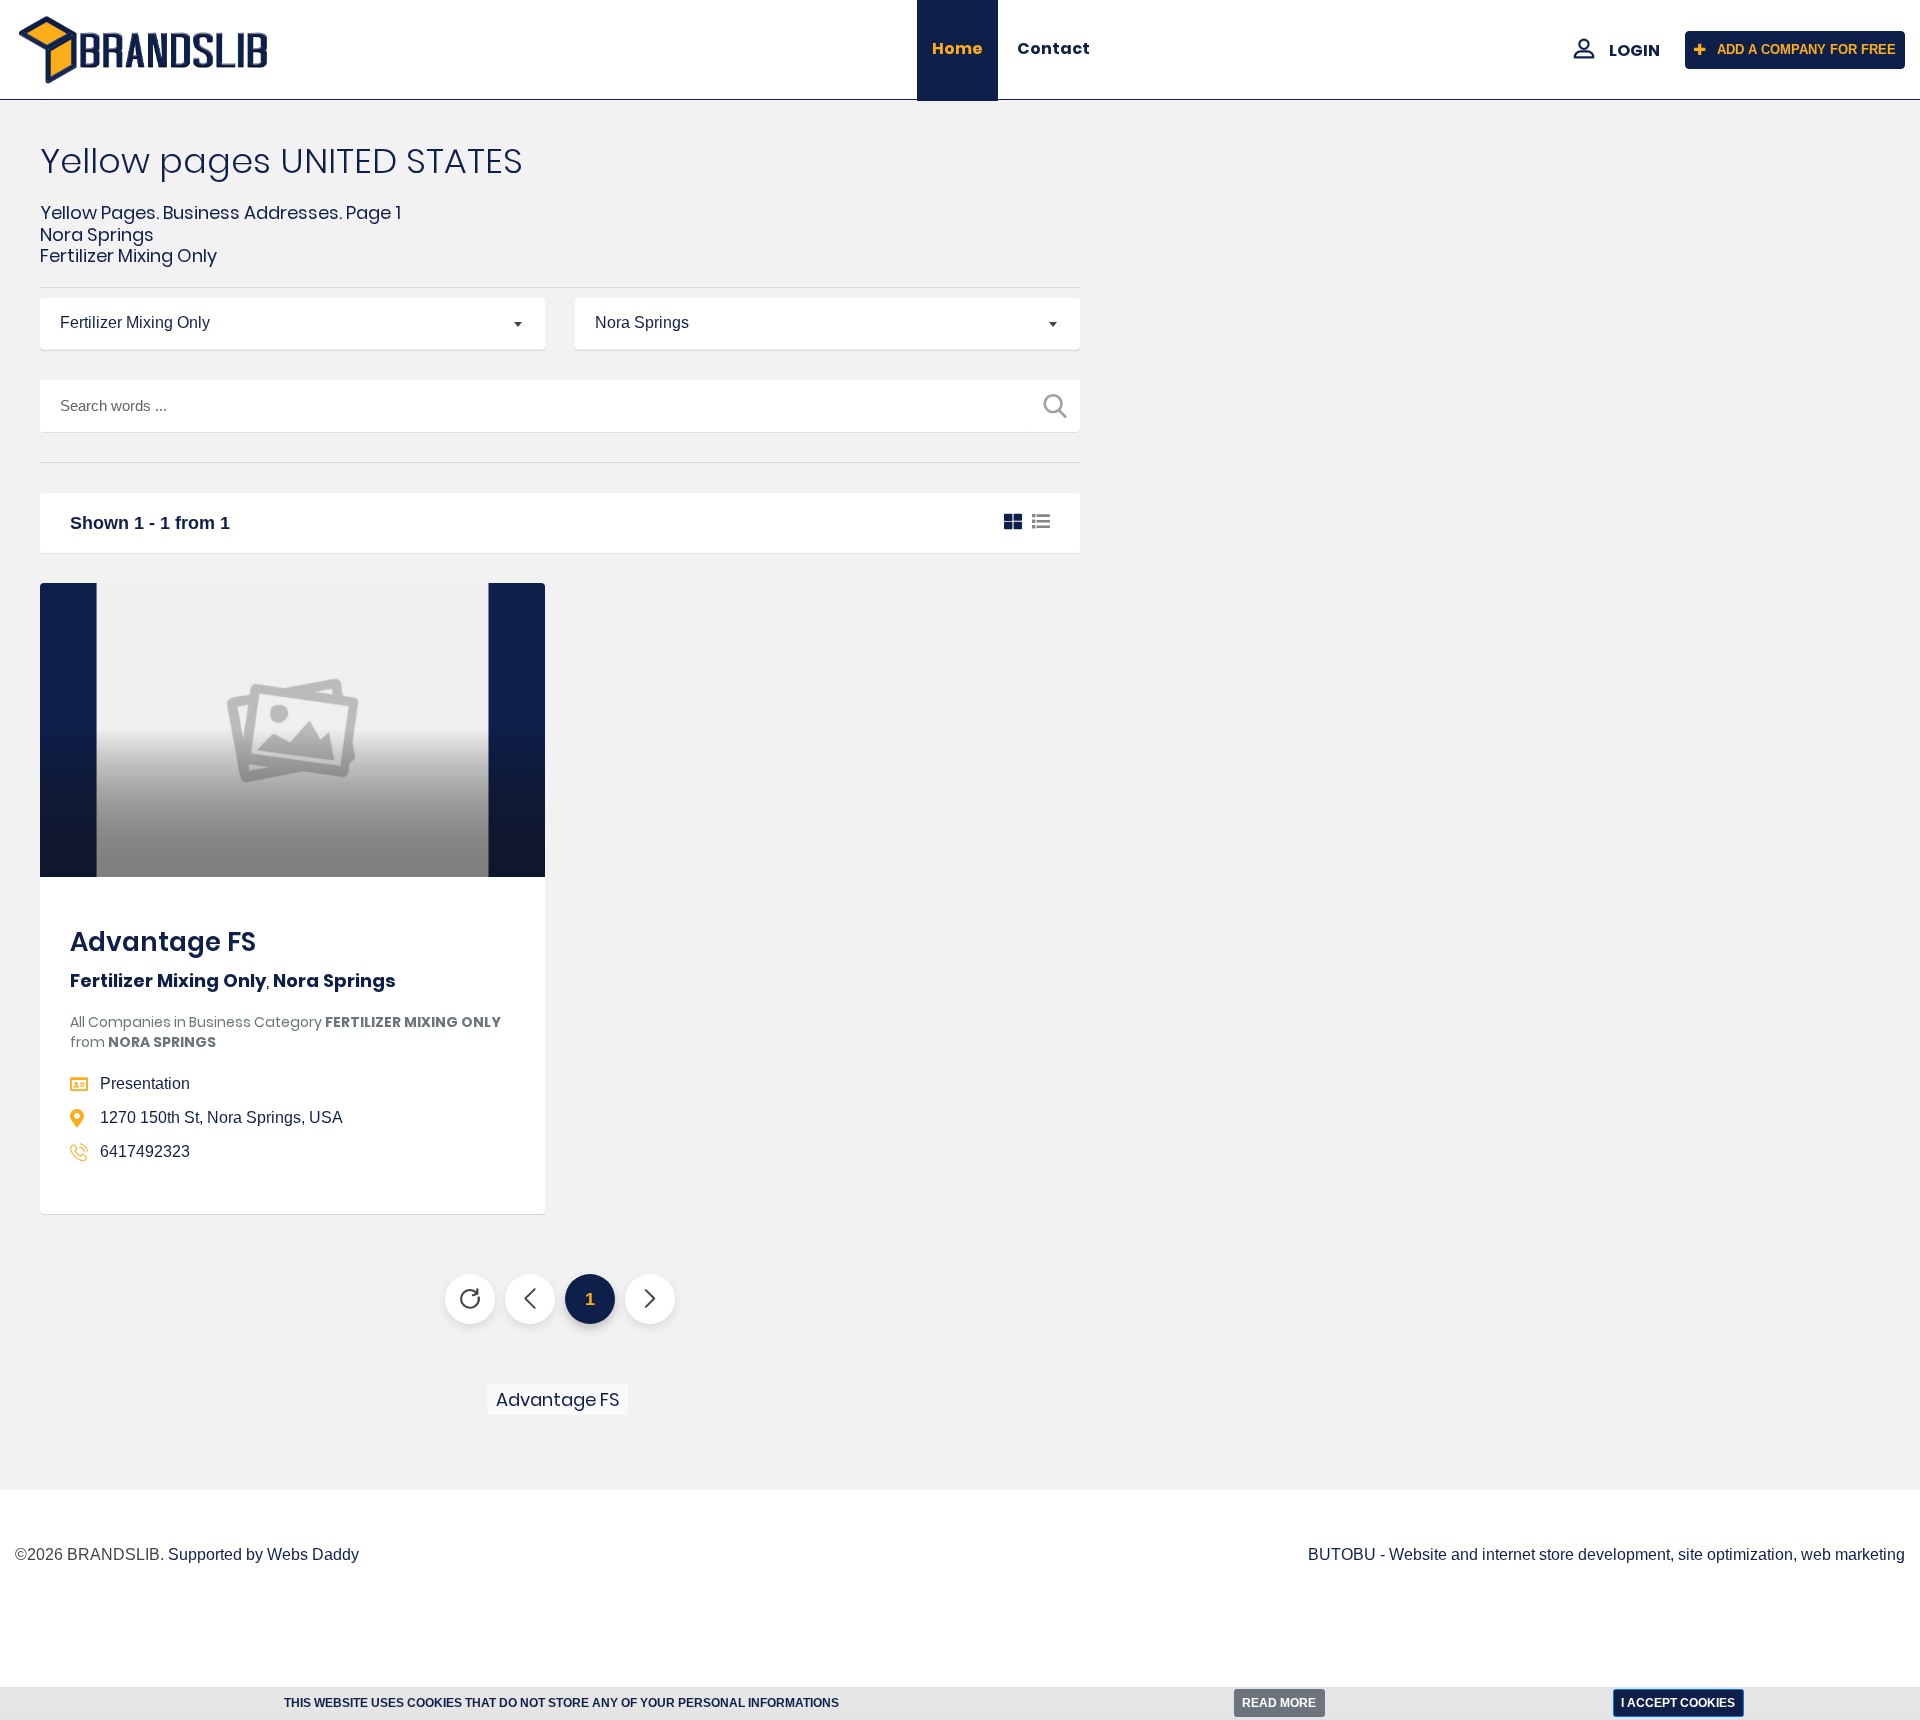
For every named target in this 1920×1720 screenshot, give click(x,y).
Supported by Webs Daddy (263, 1554)
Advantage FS (163, 942)
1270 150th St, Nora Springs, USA (221, 1117)
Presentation (145, 1083)
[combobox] (292, 324)
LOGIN (1634, 50)
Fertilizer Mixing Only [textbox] (135, 322)
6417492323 (145, 1151)
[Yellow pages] (160, 49)
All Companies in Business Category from (285, 1032)
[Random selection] (470, 1299)
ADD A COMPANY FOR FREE (1806, 49)
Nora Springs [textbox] (642, 322)
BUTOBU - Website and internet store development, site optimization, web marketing (1606, 1554)
